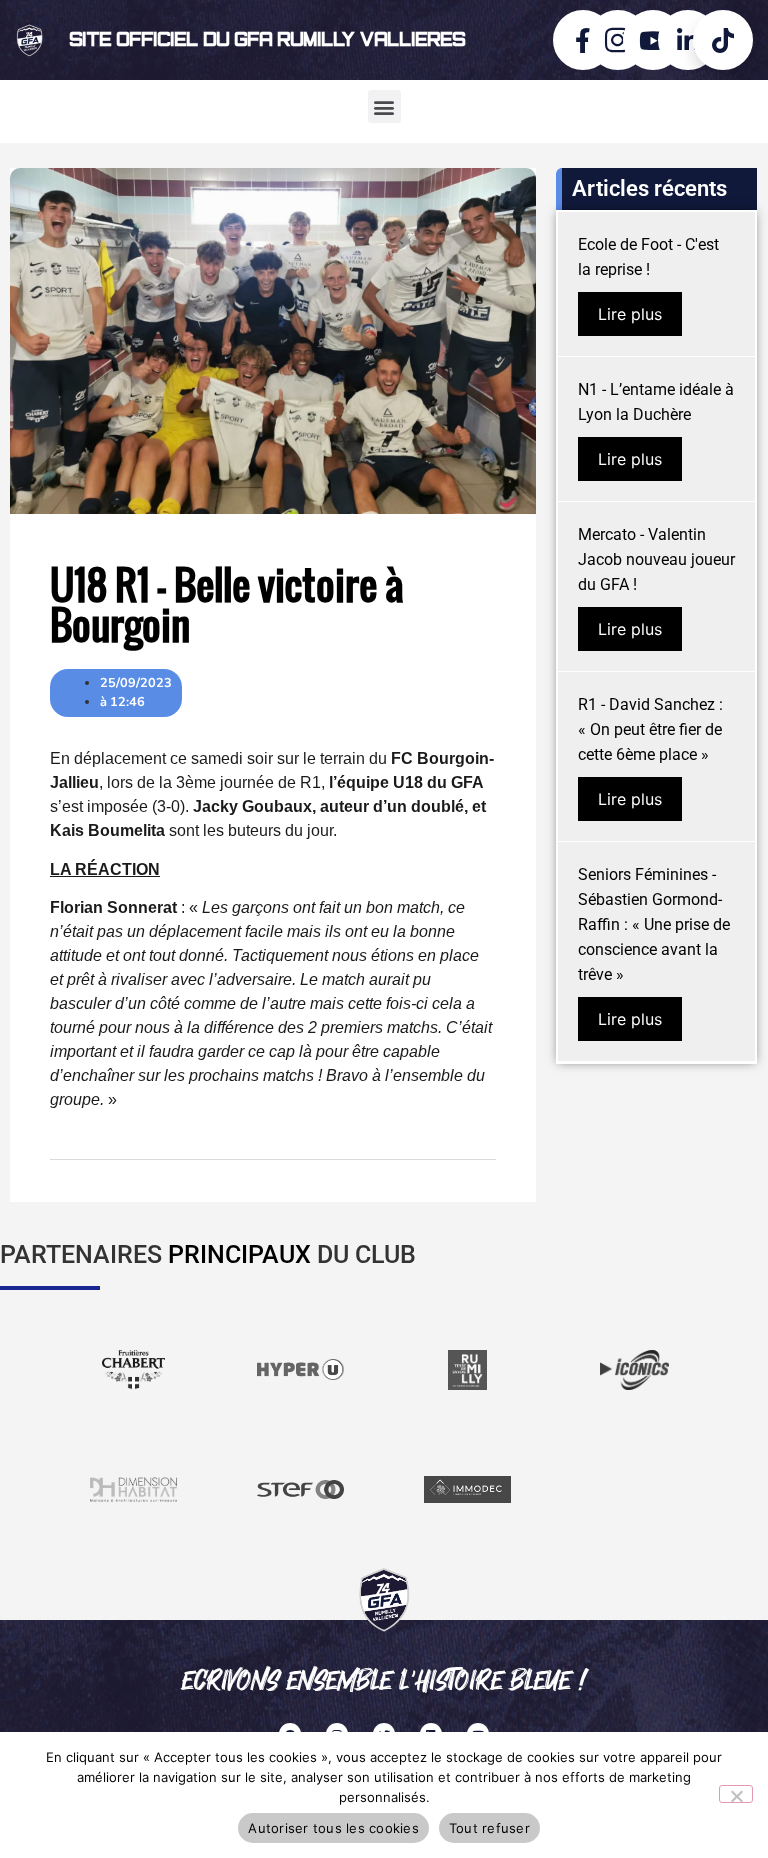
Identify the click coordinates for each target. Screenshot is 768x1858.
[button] (384, 106)
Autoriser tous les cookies (333, 1828)
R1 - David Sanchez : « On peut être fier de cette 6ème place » (650, 729)
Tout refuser (489, 1828)
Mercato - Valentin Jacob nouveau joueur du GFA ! (656, 559)
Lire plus (630, 314)
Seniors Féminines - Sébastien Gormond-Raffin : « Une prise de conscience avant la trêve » (654, 924)
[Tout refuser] (736, 1794)
